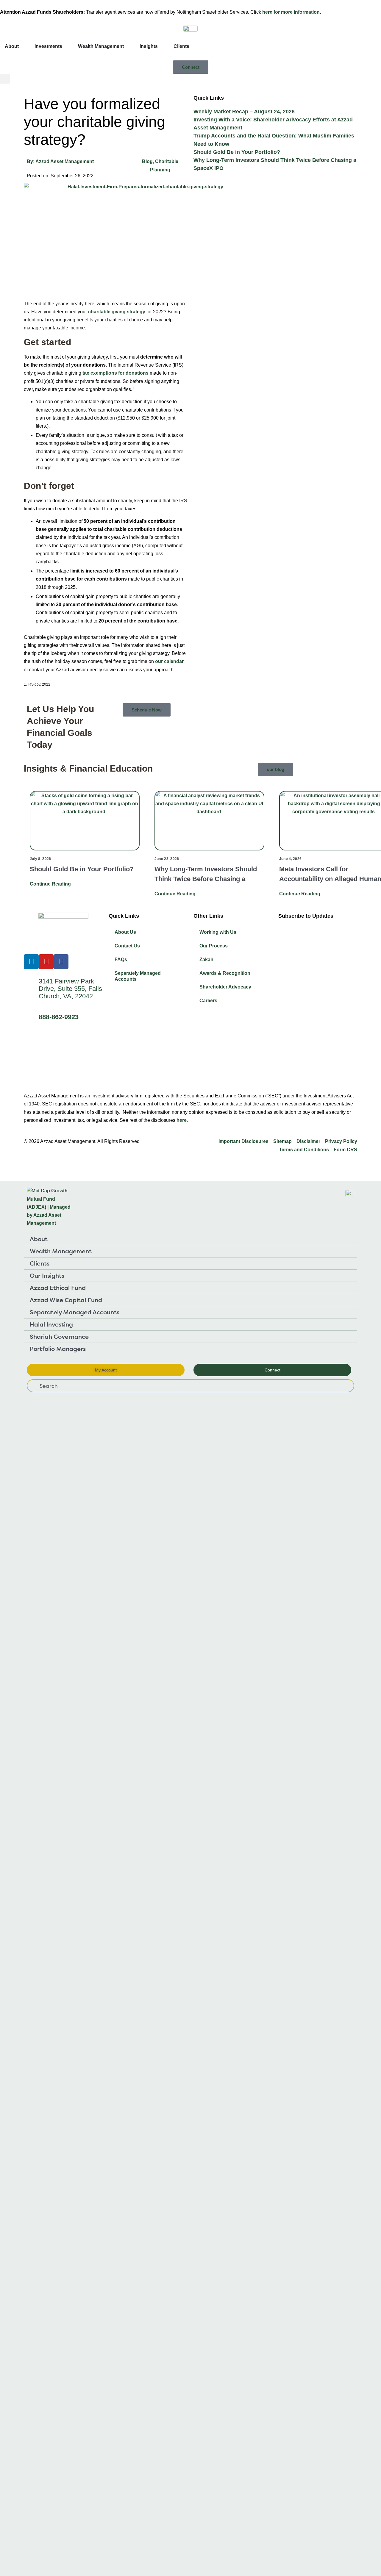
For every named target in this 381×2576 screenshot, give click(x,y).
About (39, 1239)
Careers (208, 1001)
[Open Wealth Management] (128, 46)
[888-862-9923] (31, 1018)
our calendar (169, 661)
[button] (5, 79)
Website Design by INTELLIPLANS (63, 1164)
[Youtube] (46, 962)
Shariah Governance (59, 1337)
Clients (40, 1263)
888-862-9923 (59, 1017)
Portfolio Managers (58, 1349)
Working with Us (218, 932)
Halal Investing (51, 1324)
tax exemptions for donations (115, 373)
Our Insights (47, 1276)
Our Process (214, 946)
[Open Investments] (66, 46)
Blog (147, 161)
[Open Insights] (162, 46)
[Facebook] (61, 962)
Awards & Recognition (225, 973)
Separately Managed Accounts (138, 976)
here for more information (291, 12)
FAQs (121, 959)
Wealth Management (61, 1251)
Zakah (206, 959)
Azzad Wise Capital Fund (66, 1300)
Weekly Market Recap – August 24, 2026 (244, 112)
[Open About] (23, 46)
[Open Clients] (193, 46)
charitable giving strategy (117, 312)
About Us (125, 932)
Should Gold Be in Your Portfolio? (237, 152)
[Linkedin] (31, 962)
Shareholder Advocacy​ (225, 987)
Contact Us (127, 946)
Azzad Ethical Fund (58, 1288)
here (182, 1120)
